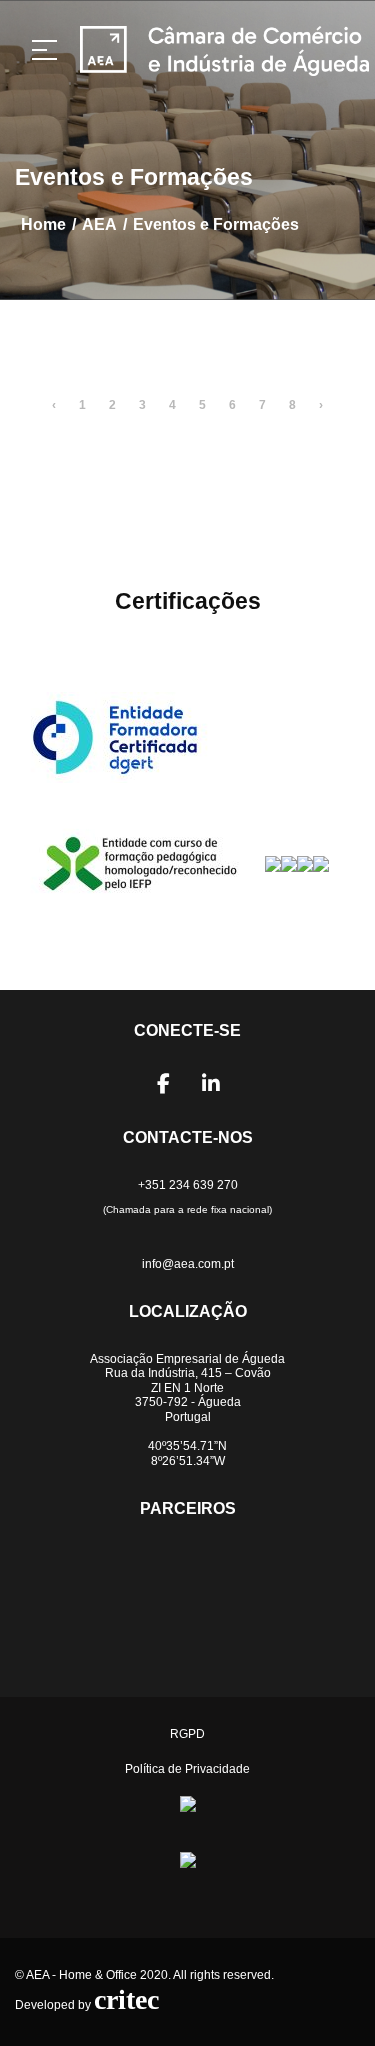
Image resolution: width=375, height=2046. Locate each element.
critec (126, 1999)
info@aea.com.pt (188, 1264)
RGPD (187, 1734)
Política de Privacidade (187, 1769)
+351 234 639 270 (188, 1185)
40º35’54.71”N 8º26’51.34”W (187, 1453)
